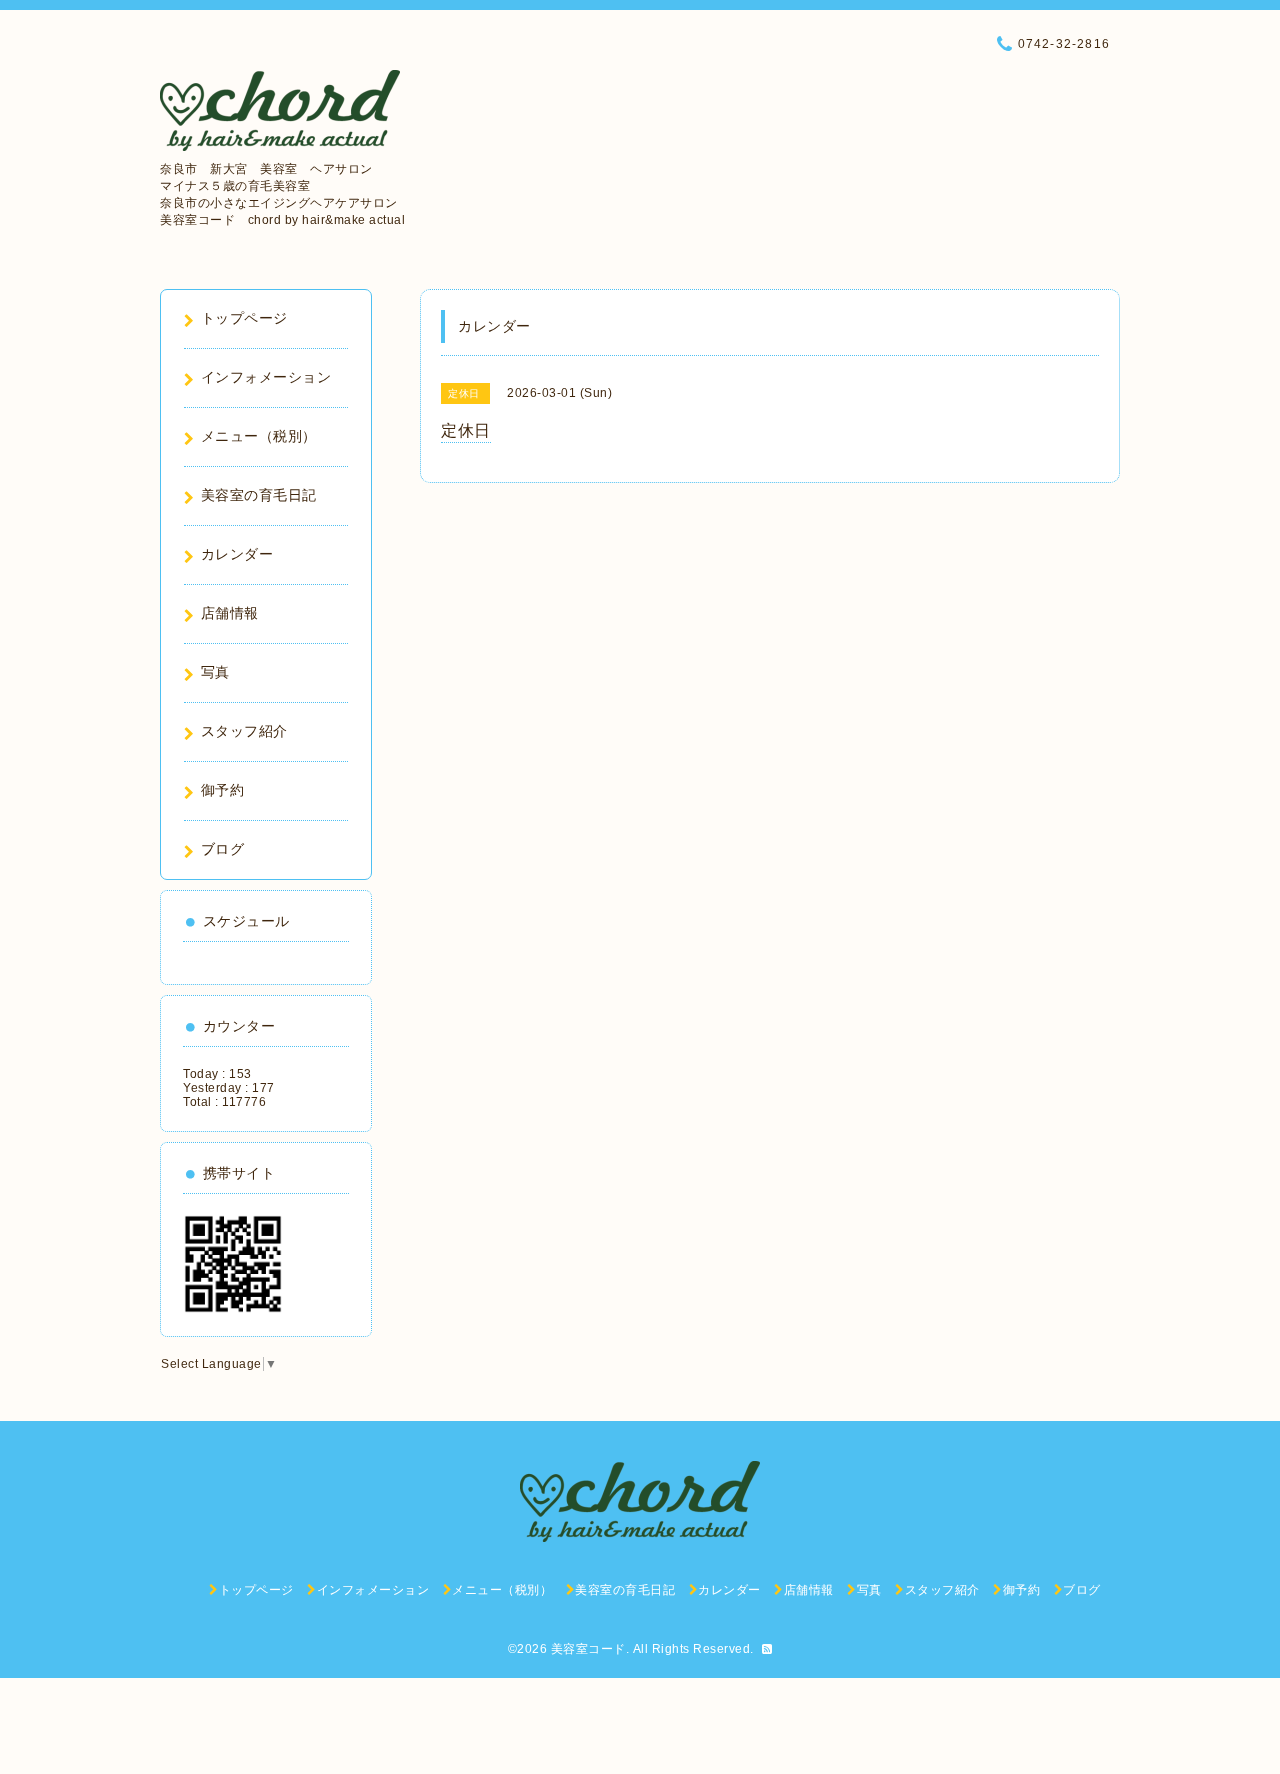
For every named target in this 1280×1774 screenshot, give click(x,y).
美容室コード (588, 1649)
